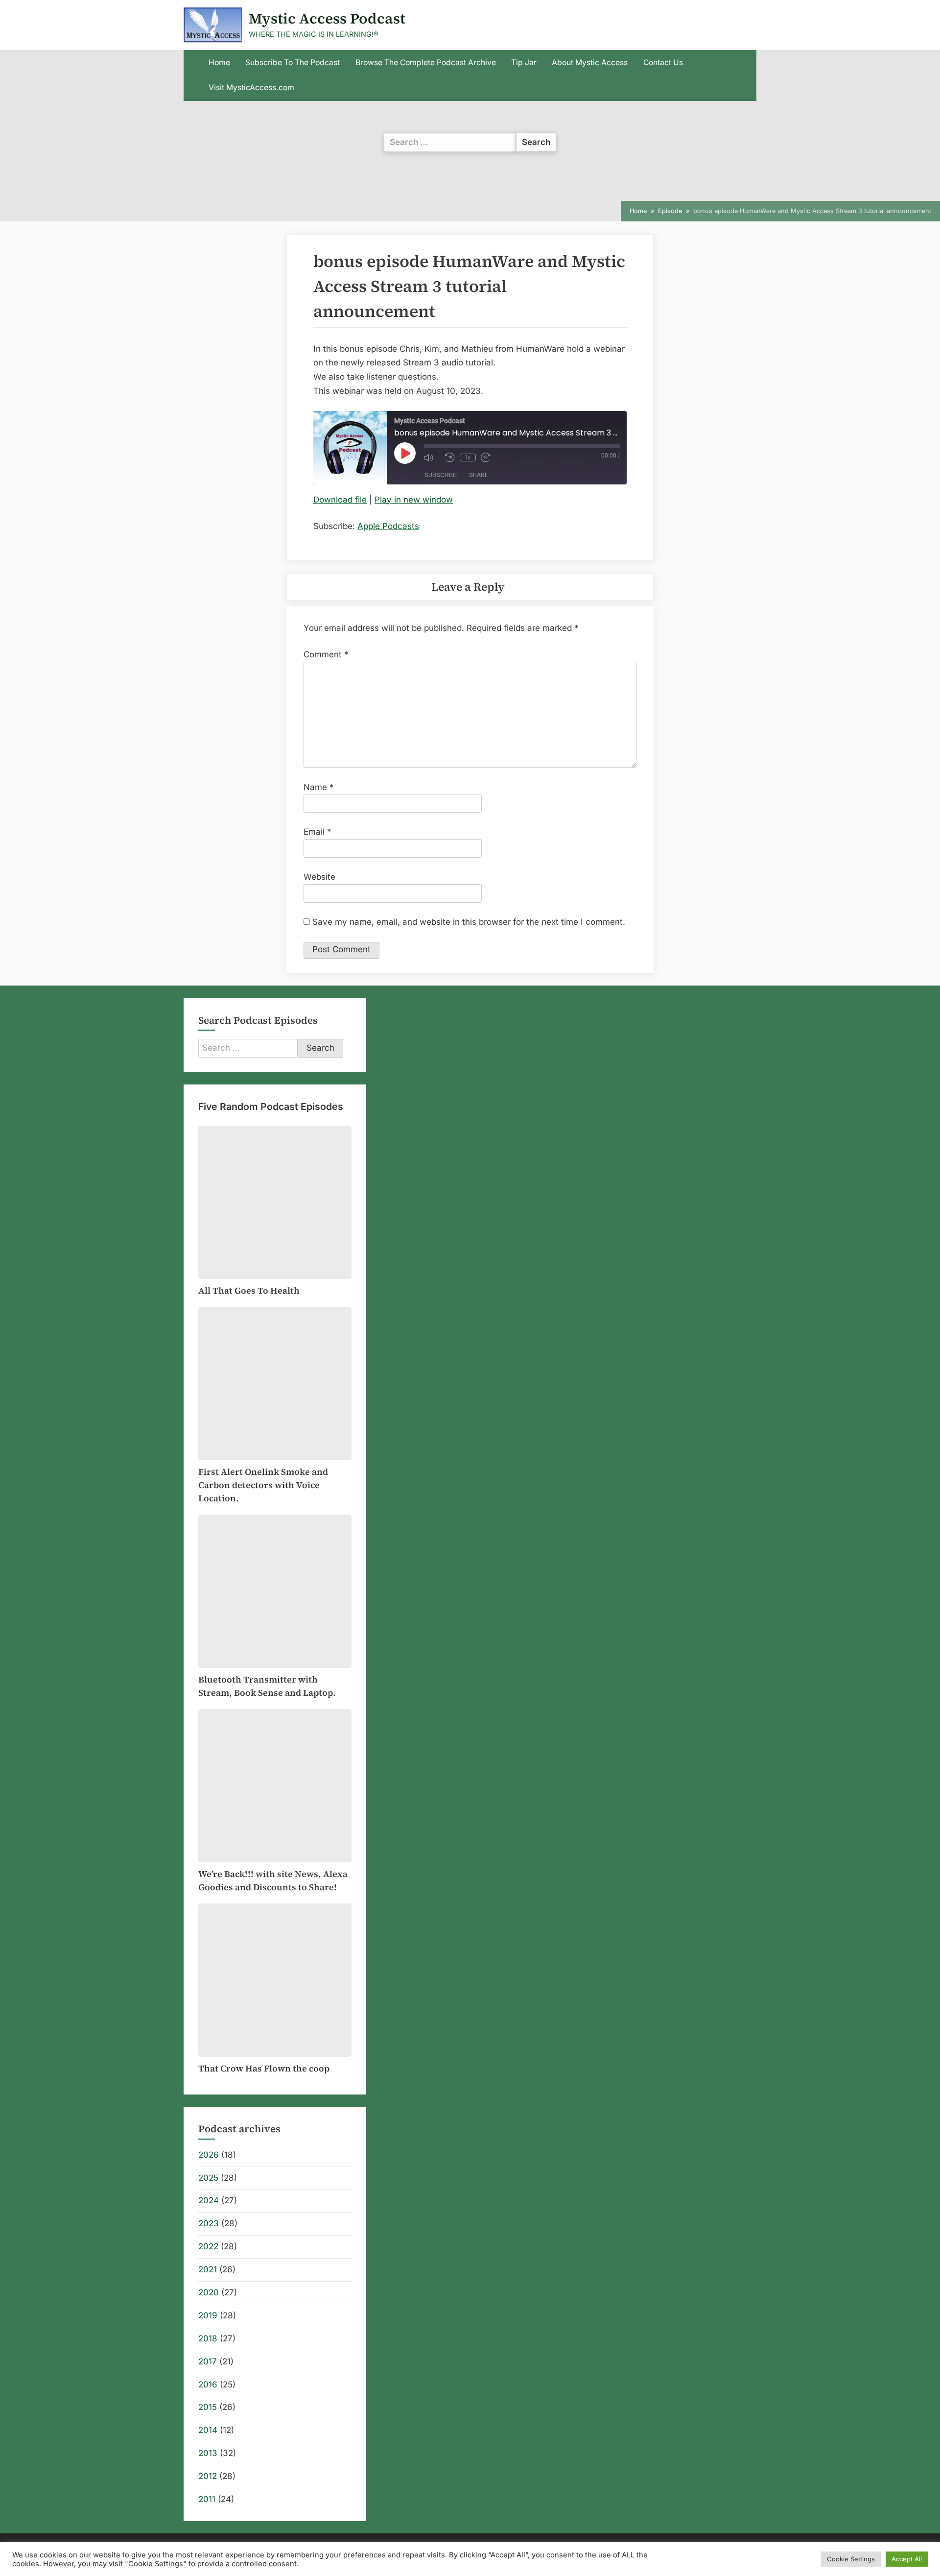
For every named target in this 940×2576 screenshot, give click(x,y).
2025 (208, 2178)
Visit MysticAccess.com (251, 87)
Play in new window (414, 500)
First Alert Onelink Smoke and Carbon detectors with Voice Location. (263, 1485)
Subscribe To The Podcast (293, 62)
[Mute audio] (432, 457)
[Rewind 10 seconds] (450, 457)
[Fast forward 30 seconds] (489, 457)
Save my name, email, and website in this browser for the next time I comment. (469, 922)
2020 (209, 2292)
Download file (340, 500)
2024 (209, 2200)
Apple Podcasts (388, 526)
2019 (208, 2315)
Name (319, 787)
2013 (208, 2453)
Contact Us (663, 62)
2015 (208, 2407)
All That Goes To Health (249, 1290)
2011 (207, 2499)
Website (319, 877)
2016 (208, 2384)
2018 (208, 2338)
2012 (208, 2476)
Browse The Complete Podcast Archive (426, 62)
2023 (209, 2223)
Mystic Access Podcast (327, 18)
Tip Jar (524, 62)
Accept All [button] (907, 2559)
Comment (326, 654)
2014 (208, 2430)
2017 (208, 2361)
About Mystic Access (590, 62)
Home (219, 62)
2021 (208, 2269)
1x (468, 457)
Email (317, 832)
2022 (208, 2246)
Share (478, 475)
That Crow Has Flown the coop (264, 2068)
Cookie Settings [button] (851, 2559)
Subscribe (441, 475)
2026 (209, 2155)
